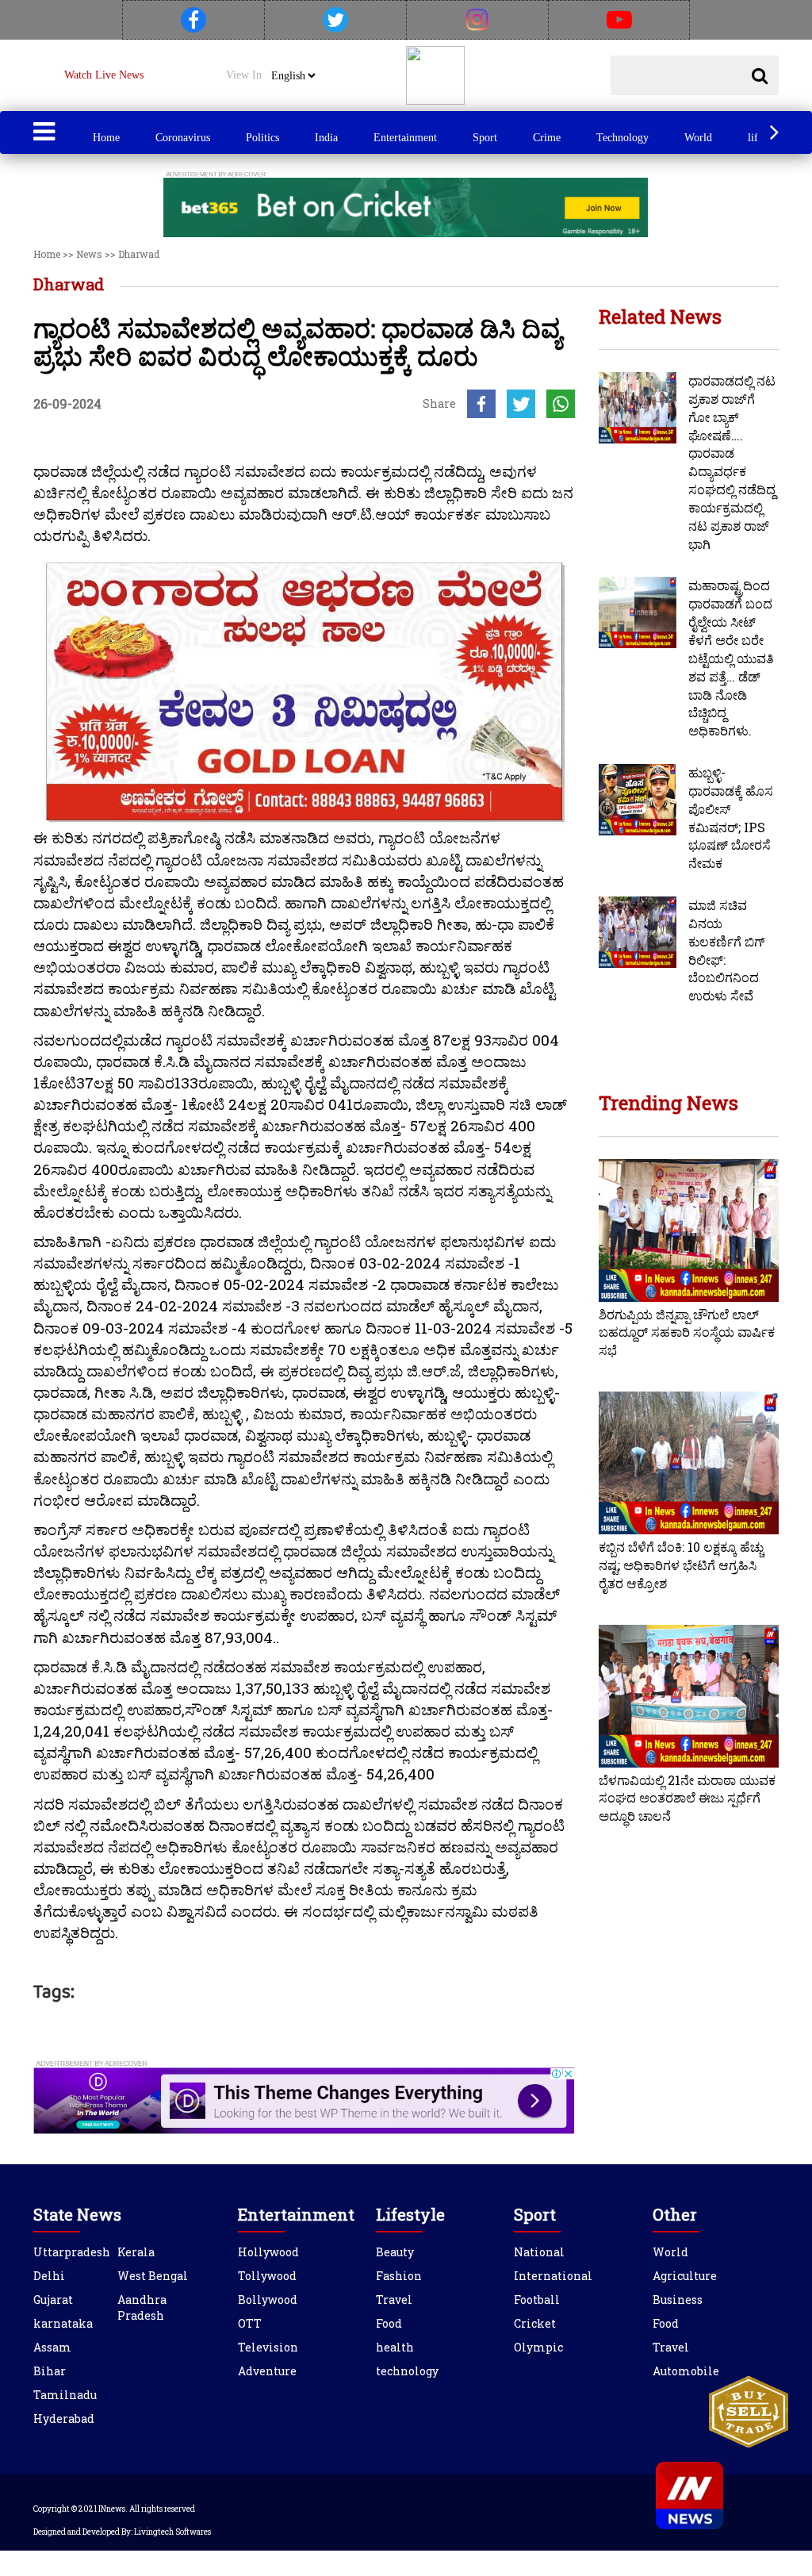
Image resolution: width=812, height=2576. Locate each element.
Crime (547, 138)
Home (106, 138)
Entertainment (405, 138)
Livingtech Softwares (172, 2532)
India (326, 138)
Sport (485, 138)
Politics (262, 138)
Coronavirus (183, 138)
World (698, 138)
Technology (622, 138)
